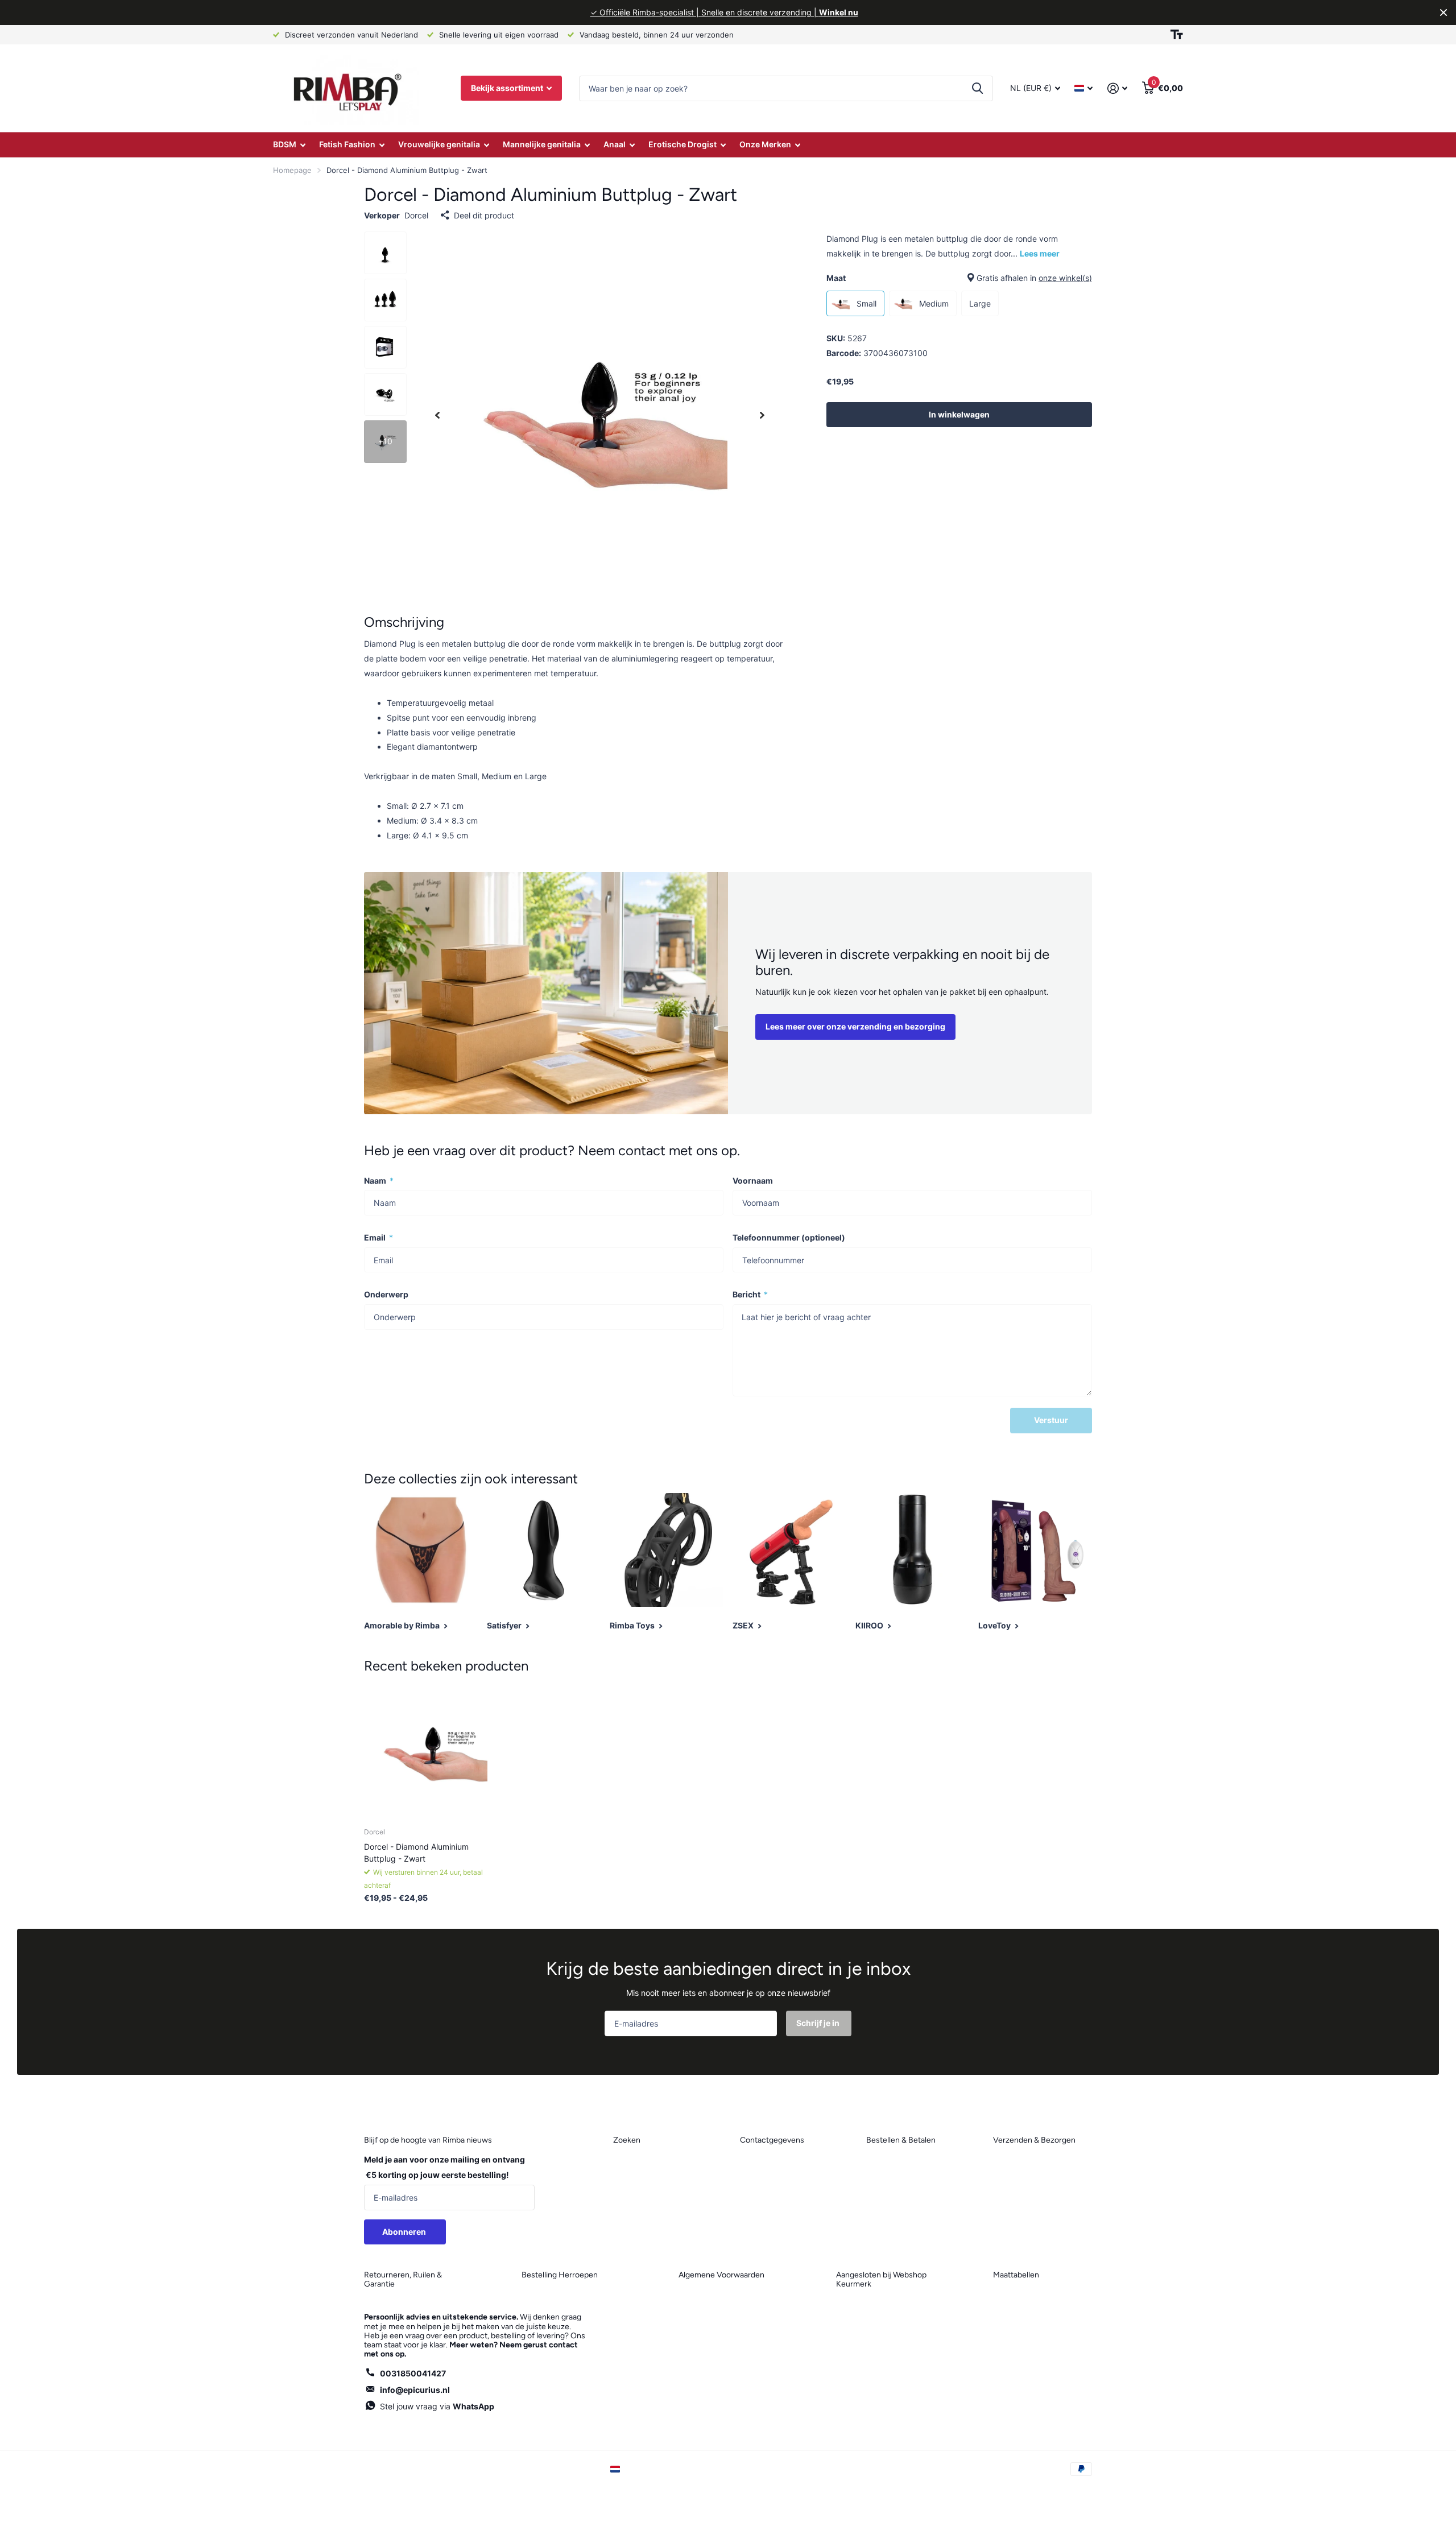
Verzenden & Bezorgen (1034, 2140)
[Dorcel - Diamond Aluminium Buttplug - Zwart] (433, 1750)
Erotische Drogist (682, 144)
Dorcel (416, 215)
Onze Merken (765, 144)
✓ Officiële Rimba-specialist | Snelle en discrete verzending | (724, 12)
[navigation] (437, 415)
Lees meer (1040, 253)
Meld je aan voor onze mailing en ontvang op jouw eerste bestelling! (444, 2167)
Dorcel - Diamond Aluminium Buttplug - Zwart (416, 1853)
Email (379, 1237)
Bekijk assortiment (508, 88)
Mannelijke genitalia (542, 144)
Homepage (292, 170)
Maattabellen (1016, 2275)
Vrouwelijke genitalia (439, 144)
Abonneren (405, 2232)
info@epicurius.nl (415, 2390)
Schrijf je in (819, 2023)
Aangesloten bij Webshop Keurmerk (881, 2279)
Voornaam (753, 1181)
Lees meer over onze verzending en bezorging (855, 1026)
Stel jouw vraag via (437, 2406)
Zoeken (977, 88)
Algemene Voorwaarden (721, 2275)
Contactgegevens (772, 2140)
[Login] (1117, 88)
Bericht (750, 1294)
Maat (959, 278)
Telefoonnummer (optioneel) (789, 1237)
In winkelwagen (959, 414)
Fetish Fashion (347, 144)
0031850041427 (413, 2373)
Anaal (615, 144)
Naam (379, 1181)
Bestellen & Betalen (901, 2140)
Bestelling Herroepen (560, 2275)
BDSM (285, 144)
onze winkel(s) (1065, 278)
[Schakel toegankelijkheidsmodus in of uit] (1177, 35)
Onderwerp (386, 1294)
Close (1443, 13)
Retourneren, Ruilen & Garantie (403, 2279)
